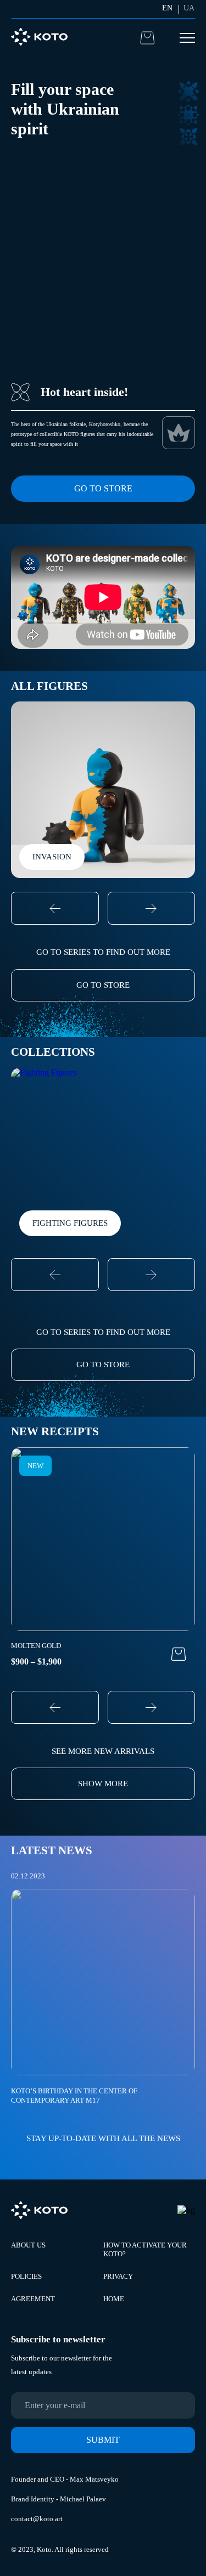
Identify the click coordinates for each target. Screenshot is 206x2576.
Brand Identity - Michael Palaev (59, 2499)
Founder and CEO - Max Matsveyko (65, 2479)
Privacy (118, 2276)
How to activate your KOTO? (145, 2249)
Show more (103, 1784)
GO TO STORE (103, 985)
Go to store (103, 488)
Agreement (33, 2299)
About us (28, 2245)
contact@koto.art (37, 2519)
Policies (26, 2276)
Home (114, 2299)
